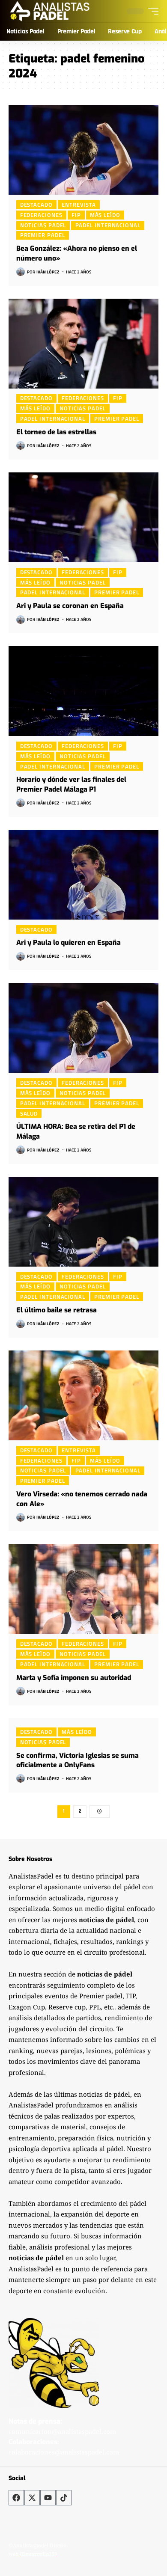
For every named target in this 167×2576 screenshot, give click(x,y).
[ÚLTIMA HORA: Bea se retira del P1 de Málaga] (83, 1028)
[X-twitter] (32, 2498)
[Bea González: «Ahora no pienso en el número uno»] (83, 150)
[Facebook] (16, 2498)
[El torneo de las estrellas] (83, 344)
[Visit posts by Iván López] (21, 272)
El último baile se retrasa (57, 1310)
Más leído (105, 215)
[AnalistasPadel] (50, 11)
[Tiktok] (64, 2498)
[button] (151, 11)
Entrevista (79, 205)
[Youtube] (48, 2498)
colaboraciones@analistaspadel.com (64, 2452)
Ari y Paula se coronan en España (70, 606)
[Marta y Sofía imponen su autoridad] (83, 1589)
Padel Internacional (108, 225)
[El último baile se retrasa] (83, 1222)
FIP (76, 215)
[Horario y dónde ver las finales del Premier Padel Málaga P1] (83, 691)
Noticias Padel (43, 225)
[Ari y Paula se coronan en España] (83, 517)
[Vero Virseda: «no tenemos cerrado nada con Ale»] (83, 1395)
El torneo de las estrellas (56, 432)
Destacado (36, 205)
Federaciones (41, 215)
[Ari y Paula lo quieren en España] (83, 875)
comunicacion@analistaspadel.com (62, 2431)
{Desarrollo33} (38, 2554)
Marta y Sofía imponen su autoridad (74, 1678)
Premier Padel (43, 235)
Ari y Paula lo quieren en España (69, 942)
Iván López (48, 272)
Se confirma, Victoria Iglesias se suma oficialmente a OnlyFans (78, 1760)
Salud (29, 1113)
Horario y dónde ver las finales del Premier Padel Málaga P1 (71, 784)
